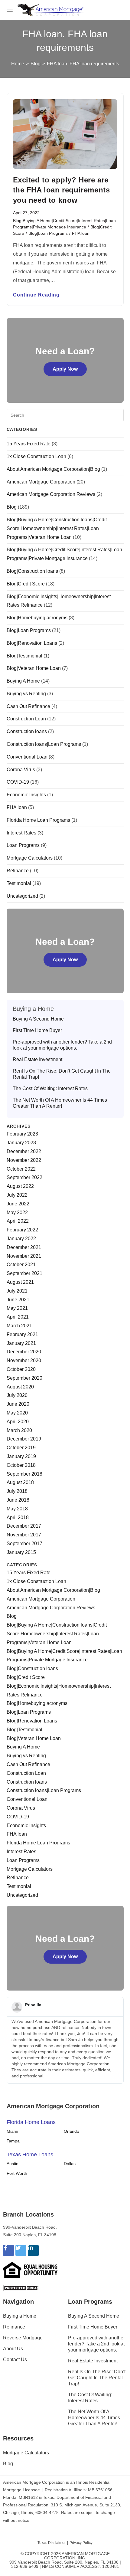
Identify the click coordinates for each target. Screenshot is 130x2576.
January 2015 (21, 1552)
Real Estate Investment (37, 1059)
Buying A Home (23, 681)
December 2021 (24, 1247)
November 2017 (24, 1535)
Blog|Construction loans (32, 571)
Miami (12, 2131)
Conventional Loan (27, 757)
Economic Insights (26, 795)
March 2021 (19, 1326)
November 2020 (24, 1360)
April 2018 (18, 1517)
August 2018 (20, 1482)
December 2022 (24, 1151)
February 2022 (22, 1230)
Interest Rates (21, 833)
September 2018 (24, 1474)
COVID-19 (18, 782)
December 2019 (24, 1439)
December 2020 (24, 1352)
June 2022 (18, 1204)
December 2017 (24, 1526)
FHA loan (81, 233)
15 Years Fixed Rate (29, 444)
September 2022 (24, 1177)
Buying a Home (20, 2316)
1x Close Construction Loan (36, 456)
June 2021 (18, 1300)
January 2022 (21, 1239)
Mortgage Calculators (30, 858)
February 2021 (22, 1334)
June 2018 (18, 1500)
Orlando (71, 2131)
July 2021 (17, 1291)
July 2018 (17, 1491)
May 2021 (17, 1308)
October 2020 (21, 1369)
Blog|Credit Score (26, 584)
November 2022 (24, 1160)
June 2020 (18, 1404)
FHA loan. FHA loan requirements (83, 64)
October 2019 (21, 1448)
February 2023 (22, 1134)
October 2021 (21, 1265)
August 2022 (20, 1186)
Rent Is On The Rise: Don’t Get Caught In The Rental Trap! (62, 1074)
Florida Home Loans (31, 2122)
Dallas (70, 2164)
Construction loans (27, 731)
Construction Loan (26, 719)
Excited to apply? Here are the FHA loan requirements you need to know (62, 190)
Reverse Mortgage (23, 2338)
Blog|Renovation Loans (32, 643)
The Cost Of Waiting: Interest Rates (50, 1088)
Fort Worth (17, 2173)
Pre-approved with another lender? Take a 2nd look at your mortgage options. (62, 1045)
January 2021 (21, 1343)
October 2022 (21, 1169)
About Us (13, 2349)
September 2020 (24, 1378)
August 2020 (20, 1387)
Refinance (18, 871)
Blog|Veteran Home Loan (34, 668)
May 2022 (17, 1213)
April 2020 (18, 1422)
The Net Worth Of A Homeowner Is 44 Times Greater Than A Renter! (60, 1103)
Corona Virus (21, 770)
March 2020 (19, 1430)
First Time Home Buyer (37, 1030)
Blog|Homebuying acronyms (37, 618)
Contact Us (15, 2360)
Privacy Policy (81, 2543)
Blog (12, 507)
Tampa (13, 2141)
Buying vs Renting (26, 694)
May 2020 (17, 1413)
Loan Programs (23, 845)
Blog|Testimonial (24, 656)
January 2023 (21, 1143)
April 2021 (18, 1317)
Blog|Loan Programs (48, 233)
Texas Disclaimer (52, 2543)
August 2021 (20, 1282)
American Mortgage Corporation (41, 482)
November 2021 (24, 1256)
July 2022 (17, 1195)
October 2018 (21, 1465)
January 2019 (21, 1456)
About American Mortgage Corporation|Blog (53, 469)
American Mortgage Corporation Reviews (51, 494)
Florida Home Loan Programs (38, 820)
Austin (13, 2164)
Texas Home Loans (30, 2155)
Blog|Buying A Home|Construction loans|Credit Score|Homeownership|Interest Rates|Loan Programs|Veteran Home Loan (57, 528)
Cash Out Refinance (28, 706)
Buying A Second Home (38, 1019)
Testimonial (19, 883)
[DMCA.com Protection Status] (21, 2288)
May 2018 (17, 1509)
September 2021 (24, 1273)
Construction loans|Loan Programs (44, 744)
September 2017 (24, 1544)
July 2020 (17, 1395)
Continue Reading (36, 295)
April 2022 (18, 1221)
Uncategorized (22, 896)
